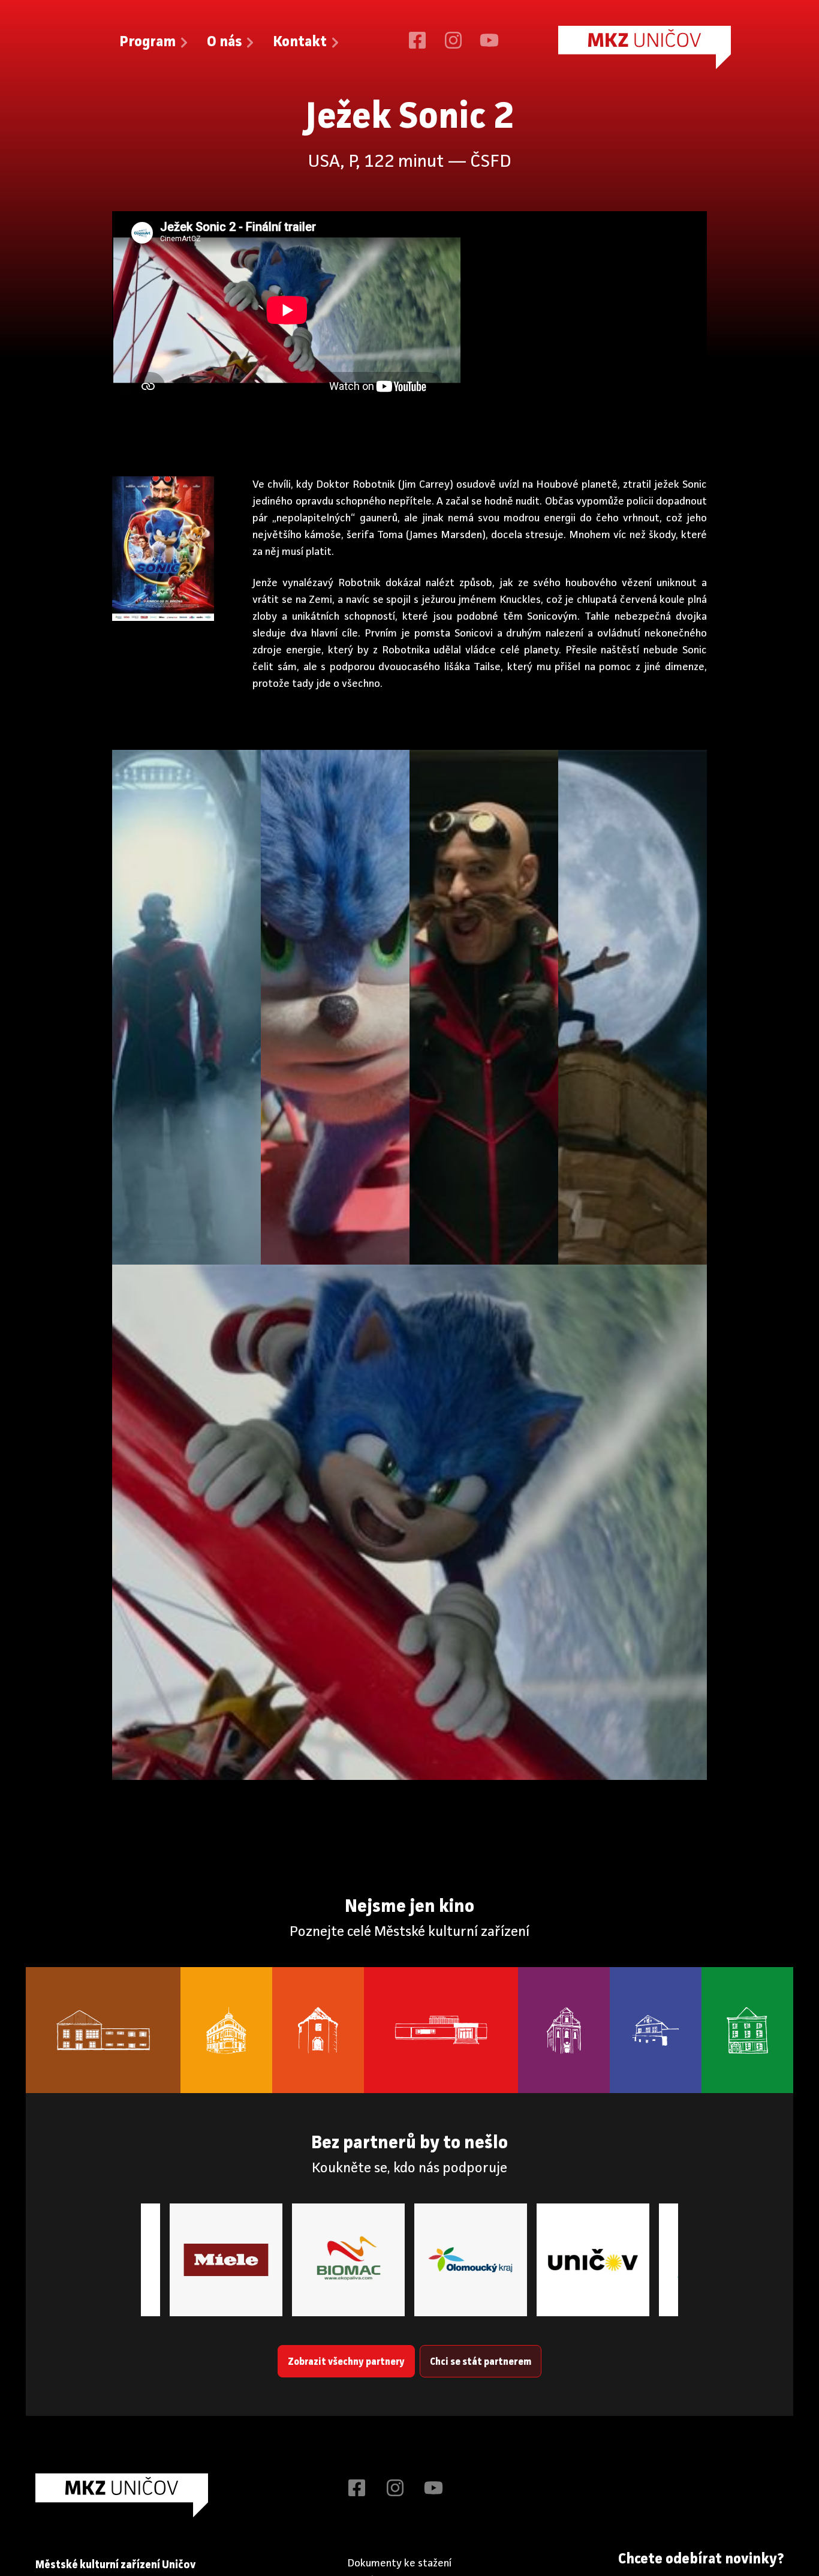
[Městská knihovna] (226, 2030)
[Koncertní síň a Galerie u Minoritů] (564, 2030)
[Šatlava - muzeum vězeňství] (656, 2030)
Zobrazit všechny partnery (346, 2362)
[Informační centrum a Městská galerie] (747, 2030)
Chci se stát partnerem (481, 2362)
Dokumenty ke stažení (399, 2563)
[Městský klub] (103, 2030)
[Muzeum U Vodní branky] (318, 2030)
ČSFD (491, 162)
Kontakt (300, 43)
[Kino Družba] (441, 2030)
